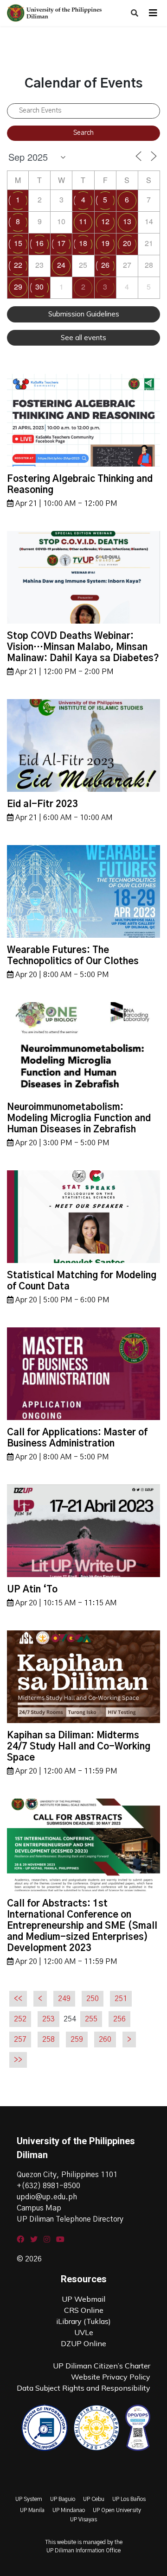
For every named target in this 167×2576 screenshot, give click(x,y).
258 (48, 2039)
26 (105, 265)
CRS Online (84, 2310)
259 (77, 2039)
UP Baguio (63, 2499)
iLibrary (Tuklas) (83, 2321)
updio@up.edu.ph (47, 2197)
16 (39, 243)
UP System (29, 2499)
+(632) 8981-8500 (48, 2186)
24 (61, 265)
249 (64, 1999)
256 (119, 2019)
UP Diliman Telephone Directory (70, 2219)
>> (18, 2060)
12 (105, 221)
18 (83, 243)
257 (20, 2039)
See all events (83, 338)
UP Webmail (83, 2299)
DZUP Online (83, 2343)
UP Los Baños (129, 2499)
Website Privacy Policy (111, 2377)
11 (83, 221)
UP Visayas (83, 2519)
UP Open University (117, 2510)
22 (18, 265)
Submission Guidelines (84, 314)
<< (18, 1999)
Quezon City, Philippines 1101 (67, 2175)
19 (105, 243)
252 (20, 2019)
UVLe (84, 2332)
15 (18, 243)
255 (91, 2019)
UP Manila (32, 2510)
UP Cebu (94, 2499)
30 (39, 287)
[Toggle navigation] (153, 13)
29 (18, 287)
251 (121, 1999)
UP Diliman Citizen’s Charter (102, 2366)
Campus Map (39, 2208)
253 (48, 2019)
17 (61, 243)
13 (127, 221)
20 (127, 243)
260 (105, 2039)
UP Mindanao (69, 2510)
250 (93, 1999)
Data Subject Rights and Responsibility (83, 2388)
